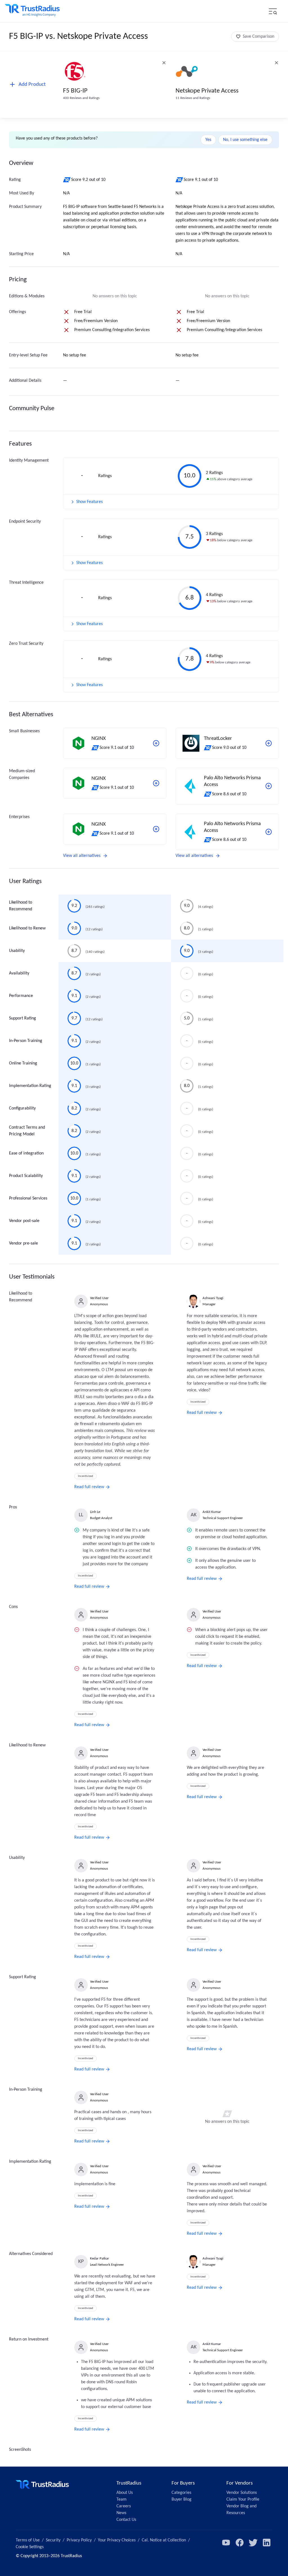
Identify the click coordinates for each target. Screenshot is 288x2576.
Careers (124, 2506)
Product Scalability (26, 1176)
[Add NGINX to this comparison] (156, 743)
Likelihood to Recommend (21, 906)
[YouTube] (226, 2543)
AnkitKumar (212, 1512)
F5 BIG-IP (75, 91)
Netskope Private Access (207, 91)
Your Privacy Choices (117, 2540)
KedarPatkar (100, 2259)
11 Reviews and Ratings (193, 98)
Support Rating (22, 1018)
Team (121, 2499)
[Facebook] (240, 2543)
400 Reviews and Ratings (81, 98)
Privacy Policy (79, 2540)
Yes (208, 140)
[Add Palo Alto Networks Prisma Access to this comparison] (269, 786)
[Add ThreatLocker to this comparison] (269, 743)
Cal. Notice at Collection (164, 2540)
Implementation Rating (30, 1086)
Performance (21, 996)
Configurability (22, 1108)
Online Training (23, 1063)
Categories (181, 2493)
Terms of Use (28, 2540)
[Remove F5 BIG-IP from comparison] (164, 63)
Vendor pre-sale (23, 1243)
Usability (17, 951)
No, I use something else (245, 140)
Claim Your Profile (243, 2499)
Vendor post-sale (24, 1221)
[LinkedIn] (267, 2543)
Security (53, 2540)
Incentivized (85, 1476)
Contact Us (126, 2520)
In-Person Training (26, 1041)
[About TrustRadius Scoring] (67, 180)
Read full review (89, 1487)
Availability (19, 973)
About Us (125, 2493)
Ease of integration (26, 1153)
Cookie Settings (30, 2547)
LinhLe (95, 1512)
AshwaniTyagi (213, 1298)
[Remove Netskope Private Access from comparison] (276, 63)
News (121, 2513)
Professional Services (28, 1198)
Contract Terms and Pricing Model (27, 1131)
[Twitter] (253, 2543)
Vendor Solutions (242, 2493)
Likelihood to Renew (27, 928)
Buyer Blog (182, 2499)
